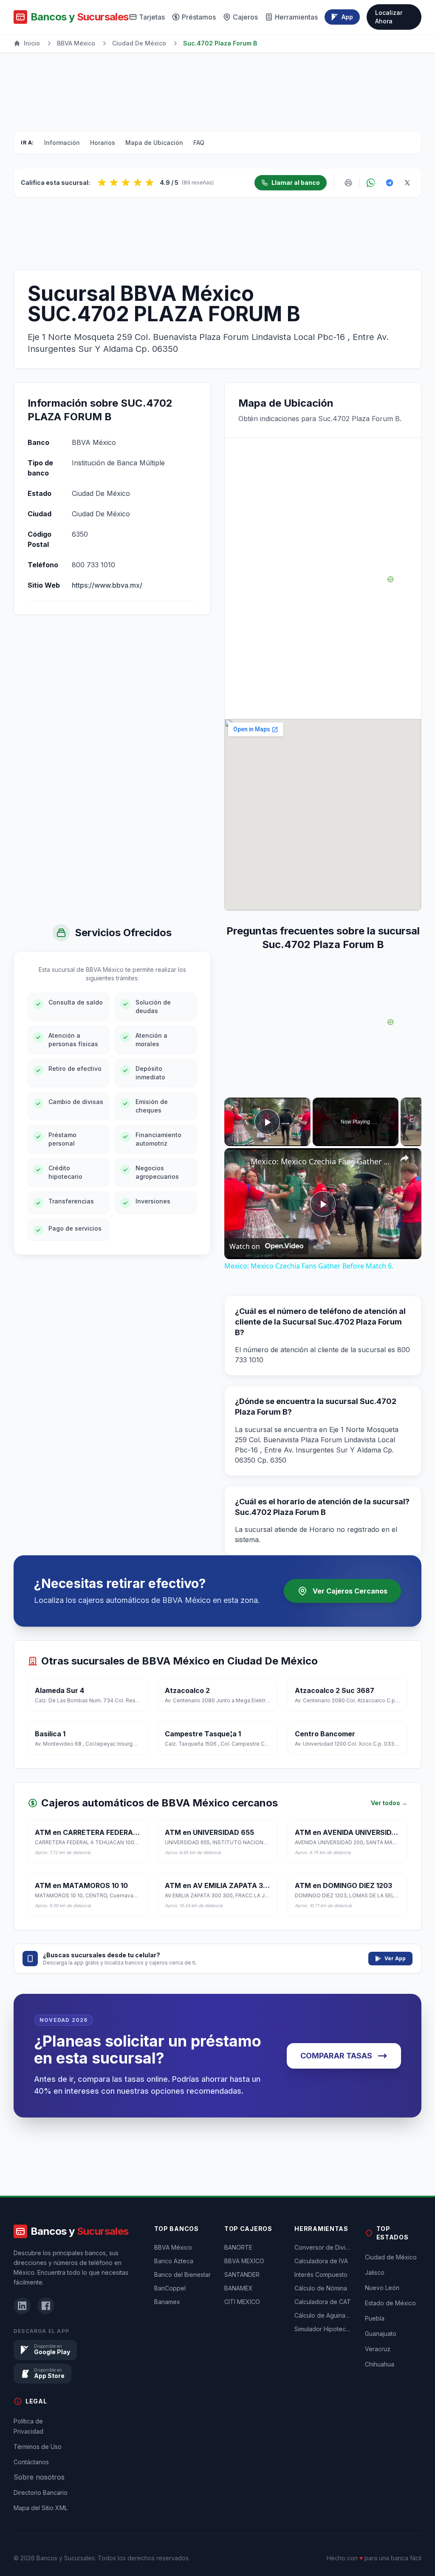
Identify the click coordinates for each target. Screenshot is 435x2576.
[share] (404, 1158)
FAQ (199, 143)
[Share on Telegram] (390, 183)
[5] (150, 183)
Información (62, 143)
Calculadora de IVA (321, 2261)
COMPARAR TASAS (336, 2056)
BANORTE (238, 2247)
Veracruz (378, 2349)
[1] (102, 183)
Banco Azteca (174, 2261)
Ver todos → (389, 1803)
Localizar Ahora (389, 17)
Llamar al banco (296, 183)
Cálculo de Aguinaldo (323, 2315)
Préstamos (199, 17)
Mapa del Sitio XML (41, 2508)
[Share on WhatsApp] (371, 183)
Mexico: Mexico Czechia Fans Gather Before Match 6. (322, 1161)
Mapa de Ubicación (154, 143)
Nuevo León (382, 2288)
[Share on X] (407, 183)
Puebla (375, 2318)
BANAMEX (239, 2288)
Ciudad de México (391, 2257)
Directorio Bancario (41, 2492)
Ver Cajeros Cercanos (350, 1591)
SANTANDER (242, 2275)
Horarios (103, 143)
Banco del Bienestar (182, 2275)
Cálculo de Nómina (321, 2288)
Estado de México (390, 2303)
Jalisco (375, 2272)
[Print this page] (348, 183)
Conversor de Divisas (323, 2247)
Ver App (395, 1958)
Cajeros (245, 17)
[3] (126, 183)
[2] (114, 183)
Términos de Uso (38, 2447)
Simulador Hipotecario (323, 2329)
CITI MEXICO (242, 2302)
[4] (138, 183)
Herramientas (296, 17)
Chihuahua (380, 2364)
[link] (238, 1162)
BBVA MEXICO (244, 2261)
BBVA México (76, 43)
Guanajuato (381, 2334)
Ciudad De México (139, 43)
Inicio (32, 43)
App (347, 17)
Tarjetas (152, 17)
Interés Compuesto (321, 2275)
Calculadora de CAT (323, 2302)
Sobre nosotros (39, 2477)
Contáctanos (31, 2462)
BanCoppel (170, 2288)
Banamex (167, 2302)
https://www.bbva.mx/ (107, 585)
